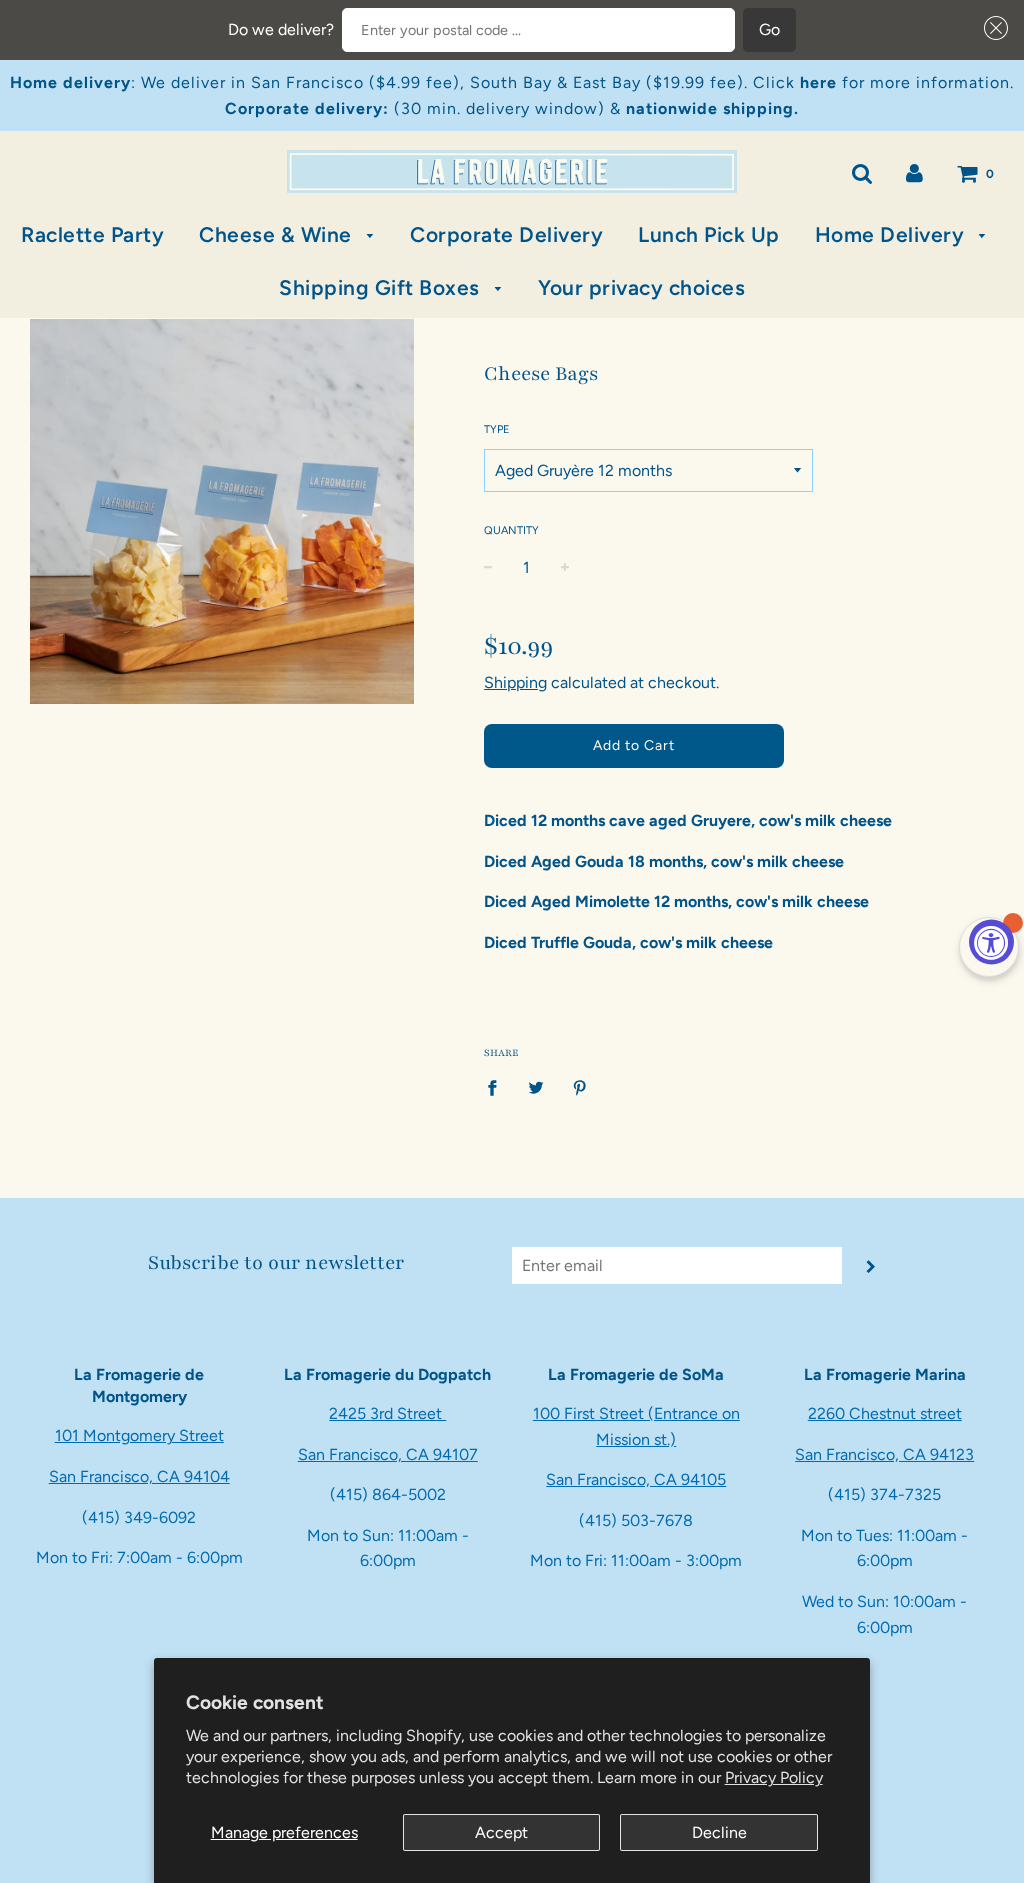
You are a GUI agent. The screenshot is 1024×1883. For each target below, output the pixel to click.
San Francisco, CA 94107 (388, 1454)
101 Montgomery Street (139, 1435)
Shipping (515, 682)
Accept (501, 1832)
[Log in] (914, 172)
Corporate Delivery (506, 234)
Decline (719, 1832)
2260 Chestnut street (885, 1413)
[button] (992, 28)
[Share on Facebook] (498, 1087)
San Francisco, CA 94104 (139, 1476)
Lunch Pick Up (709, 234)
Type (497, 429)
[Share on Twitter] (536, 1087)
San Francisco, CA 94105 (636, 1479)
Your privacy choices (641, 287)
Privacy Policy (774, 1777)
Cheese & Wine (278, 234)
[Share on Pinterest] (580, 1087)
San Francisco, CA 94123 (884, 1454)
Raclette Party (92, 234)
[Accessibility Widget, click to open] (991, 941)
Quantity (511, 530)
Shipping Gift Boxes (382, 287)
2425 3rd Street (387, 1413)
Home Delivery (892, 234)
